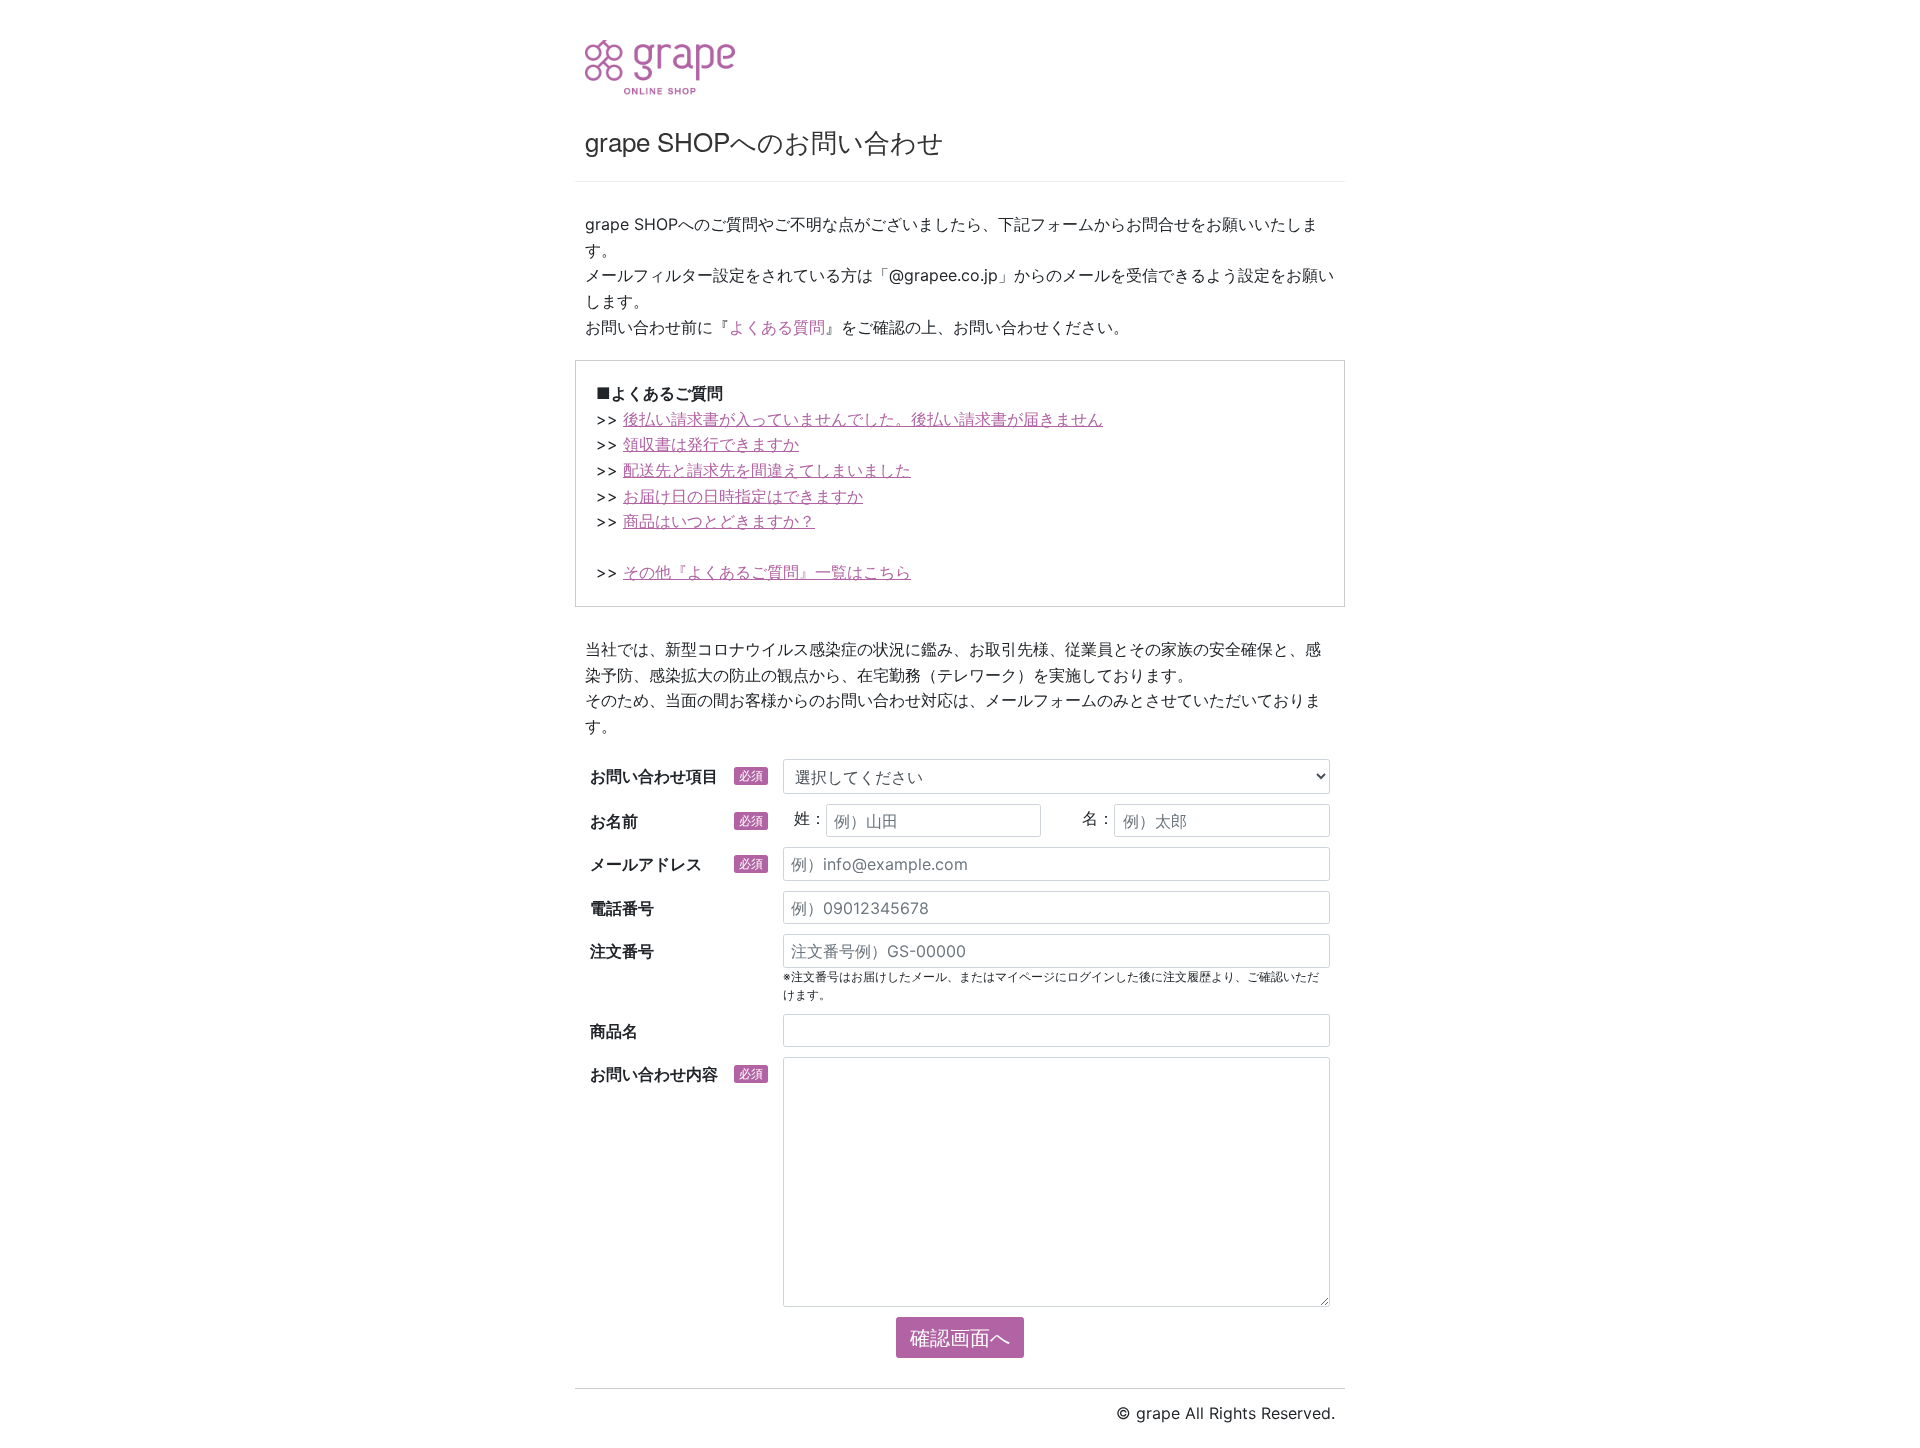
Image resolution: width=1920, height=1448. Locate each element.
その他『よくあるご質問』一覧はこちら (767, 572)
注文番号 (622, 951)
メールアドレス (676, 864)
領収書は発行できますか (711, 444)
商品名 (614, 1031)
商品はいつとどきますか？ (719, 521)
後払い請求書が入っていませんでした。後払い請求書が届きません (863, 419)
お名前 (676, 821)
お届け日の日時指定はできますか (743, 496)
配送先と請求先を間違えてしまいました (767, 470)
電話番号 (622, 908)
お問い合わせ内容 (676, 1074)
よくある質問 (777, 327)
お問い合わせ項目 (676, 776)
